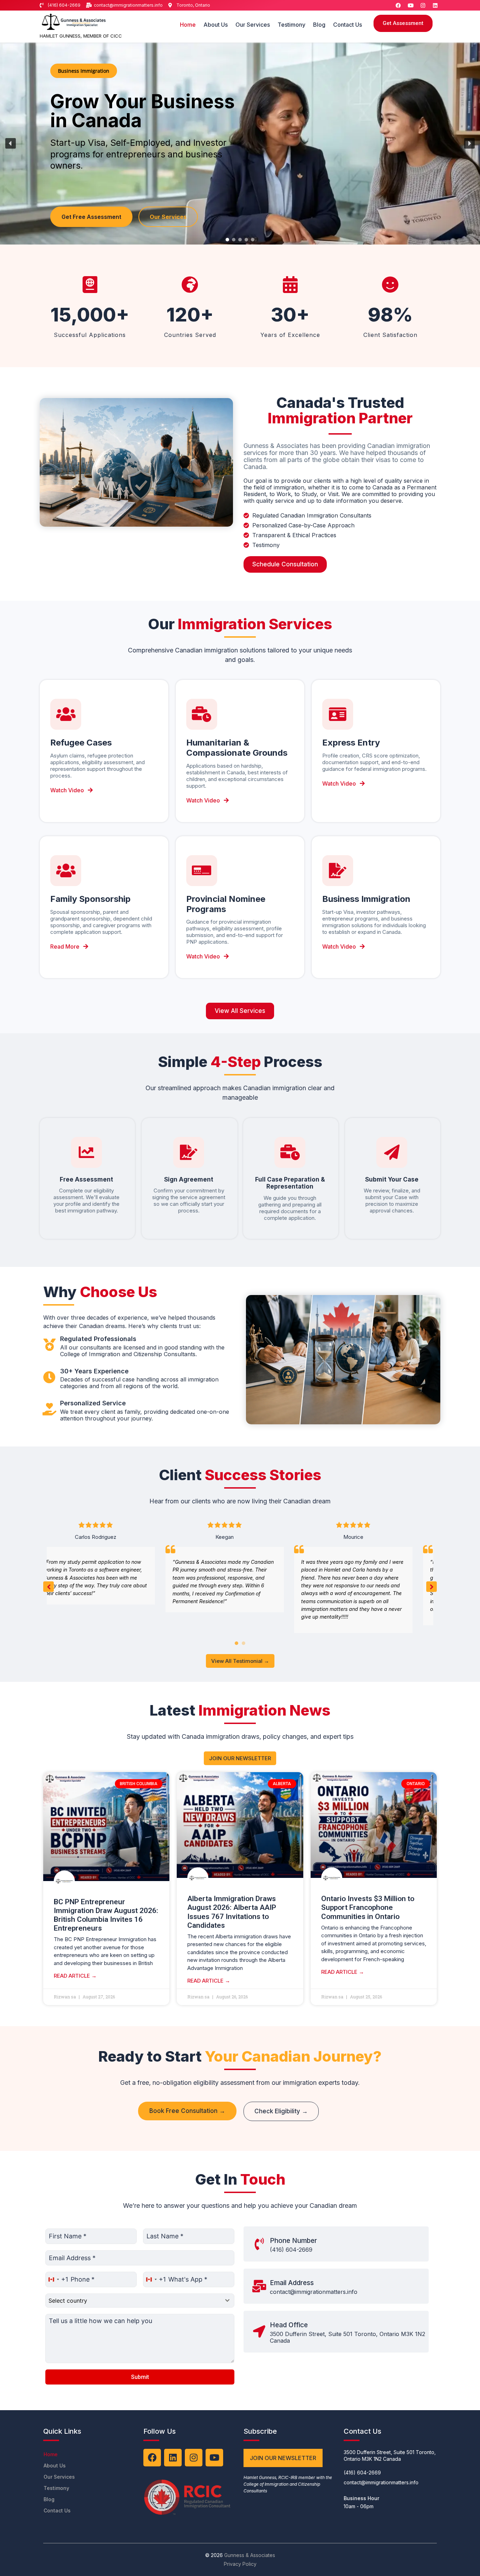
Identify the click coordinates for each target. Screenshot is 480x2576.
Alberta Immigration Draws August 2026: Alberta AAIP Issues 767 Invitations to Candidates (232, 1912)
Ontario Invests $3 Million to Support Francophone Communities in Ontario (368, 1907)
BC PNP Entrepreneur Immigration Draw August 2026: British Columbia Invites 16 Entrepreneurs (106, 1915)
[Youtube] (410, 5)
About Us (216, 25)
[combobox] (57, 2279)
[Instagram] (423, 5)
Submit (140, 2377)
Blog (319, 25)
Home (188, 25)
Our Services (253, 25)
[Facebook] (398, 5)
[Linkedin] (435, 5)
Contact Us (348, 25)
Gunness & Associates (250, 2555)
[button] (11, 143)
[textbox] (133, 2301)
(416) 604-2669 (291, 2250)
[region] (240, 144)
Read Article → (75, 1976)
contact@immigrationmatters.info (314, 2292)
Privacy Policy (240, 2564)
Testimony (291, 25)
